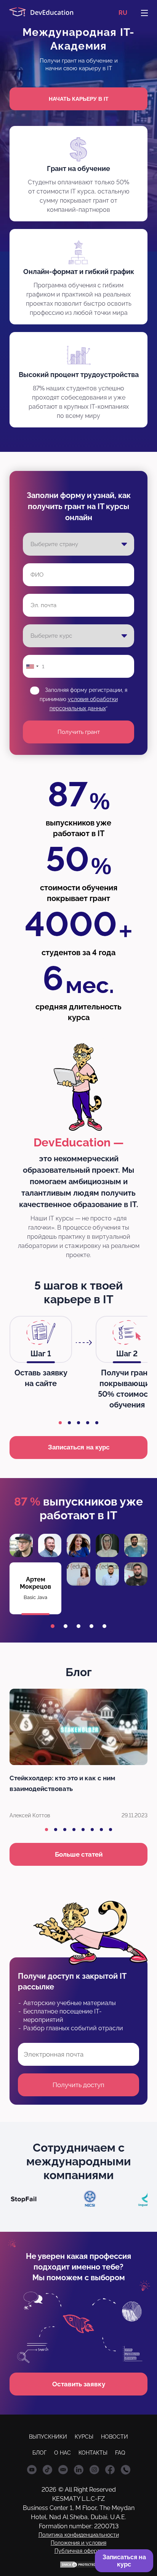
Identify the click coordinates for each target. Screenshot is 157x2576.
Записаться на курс (79, 1447)
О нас (62, 2453)
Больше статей (79, 1854)
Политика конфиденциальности (79, 2535)
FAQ (120, 2453)
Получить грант (79, 732)
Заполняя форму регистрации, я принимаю (83, 699)
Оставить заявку (79, 2384)
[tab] (60, 1423)
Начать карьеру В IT (79, 99)
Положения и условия (78, 2543)
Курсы (84, 2437)
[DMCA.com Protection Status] (78, 2565)
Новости (115, 2437)
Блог (39, 2453)
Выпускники (48, 2437)
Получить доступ (78, 2085)
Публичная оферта (79, 2551)
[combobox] (32, 666)
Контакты (93, 2453)
